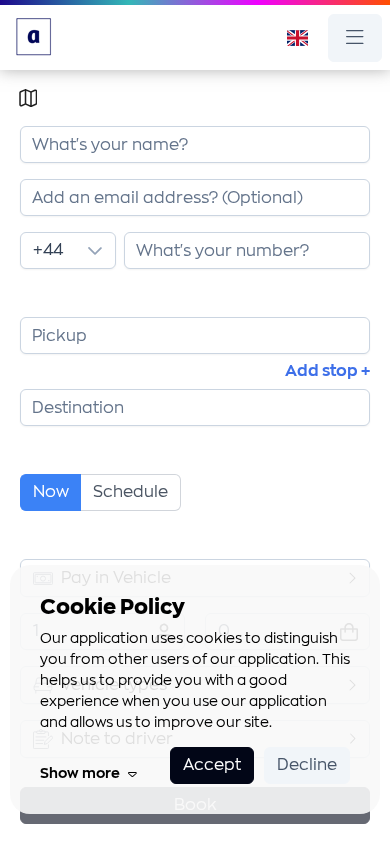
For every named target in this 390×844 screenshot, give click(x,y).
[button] (95, 250)
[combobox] (195, 197)
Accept (212, 765)
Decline (307, 765)
